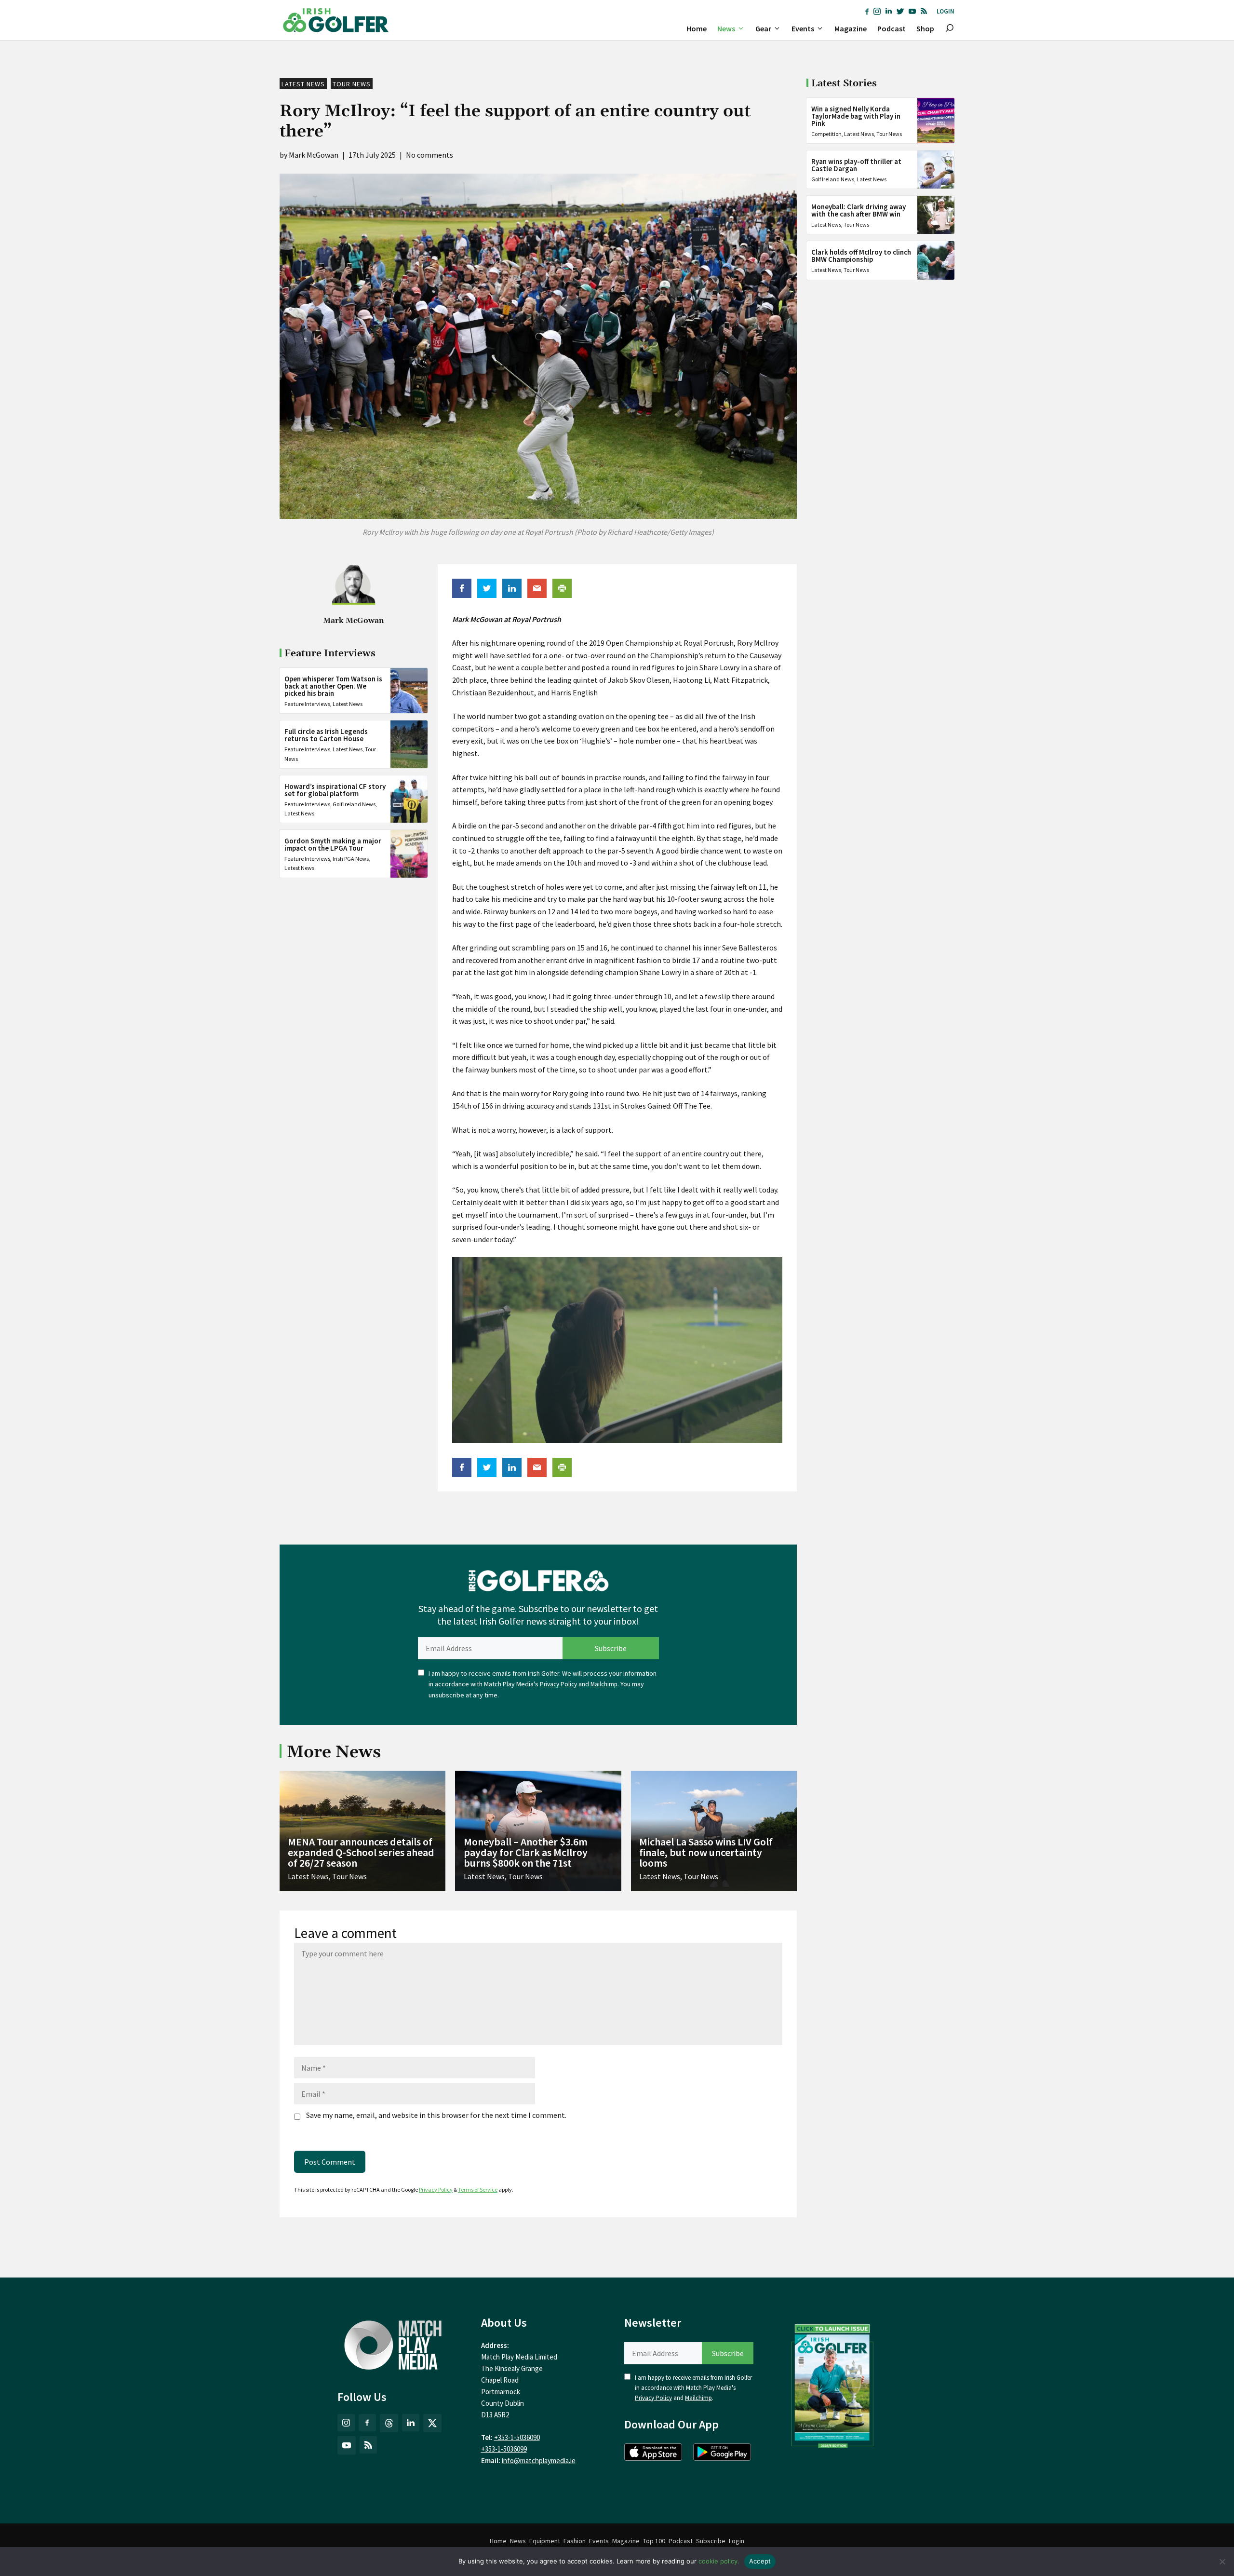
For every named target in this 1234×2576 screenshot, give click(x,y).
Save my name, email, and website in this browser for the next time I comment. (436, 2115)
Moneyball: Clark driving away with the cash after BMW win (858, 210)
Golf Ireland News (354, 804)
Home (697, 28)
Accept (760, 2561)
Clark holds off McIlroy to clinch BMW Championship (861, 256)
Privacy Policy (558, 1684)
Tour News (352, 84)
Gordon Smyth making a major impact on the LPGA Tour (333, 844)
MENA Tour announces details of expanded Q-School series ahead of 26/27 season (361, 1852)
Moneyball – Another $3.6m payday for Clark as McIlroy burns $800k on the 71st (526, 1852)
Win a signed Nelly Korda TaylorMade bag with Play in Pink (856, 116)
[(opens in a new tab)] (832, 2384)
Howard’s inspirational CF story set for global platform (335, 790)
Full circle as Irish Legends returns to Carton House (326, 735)
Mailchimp (604, 1684)
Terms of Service (478, 2190)
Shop (925, 28)
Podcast (892, 28)
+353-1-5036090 (517, 2437)
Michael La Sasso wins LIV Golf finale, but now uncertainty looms (706, 1852)
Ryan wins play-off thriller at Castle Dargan (856, 165)
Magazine (851, 28)
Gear (763, 28)
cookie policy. (719, 2561)
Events (803, 28)
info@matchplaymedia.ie (539, 2461)
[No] (1222, 2562)
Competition (826, 134)
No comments (429, 155)
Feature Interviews (307, 704)
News (726, 28)
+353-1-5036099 (504, 2449)
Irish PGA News (351, 859)
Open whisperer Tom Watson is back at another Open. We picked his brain (333, 686)
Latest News (303, 84)
